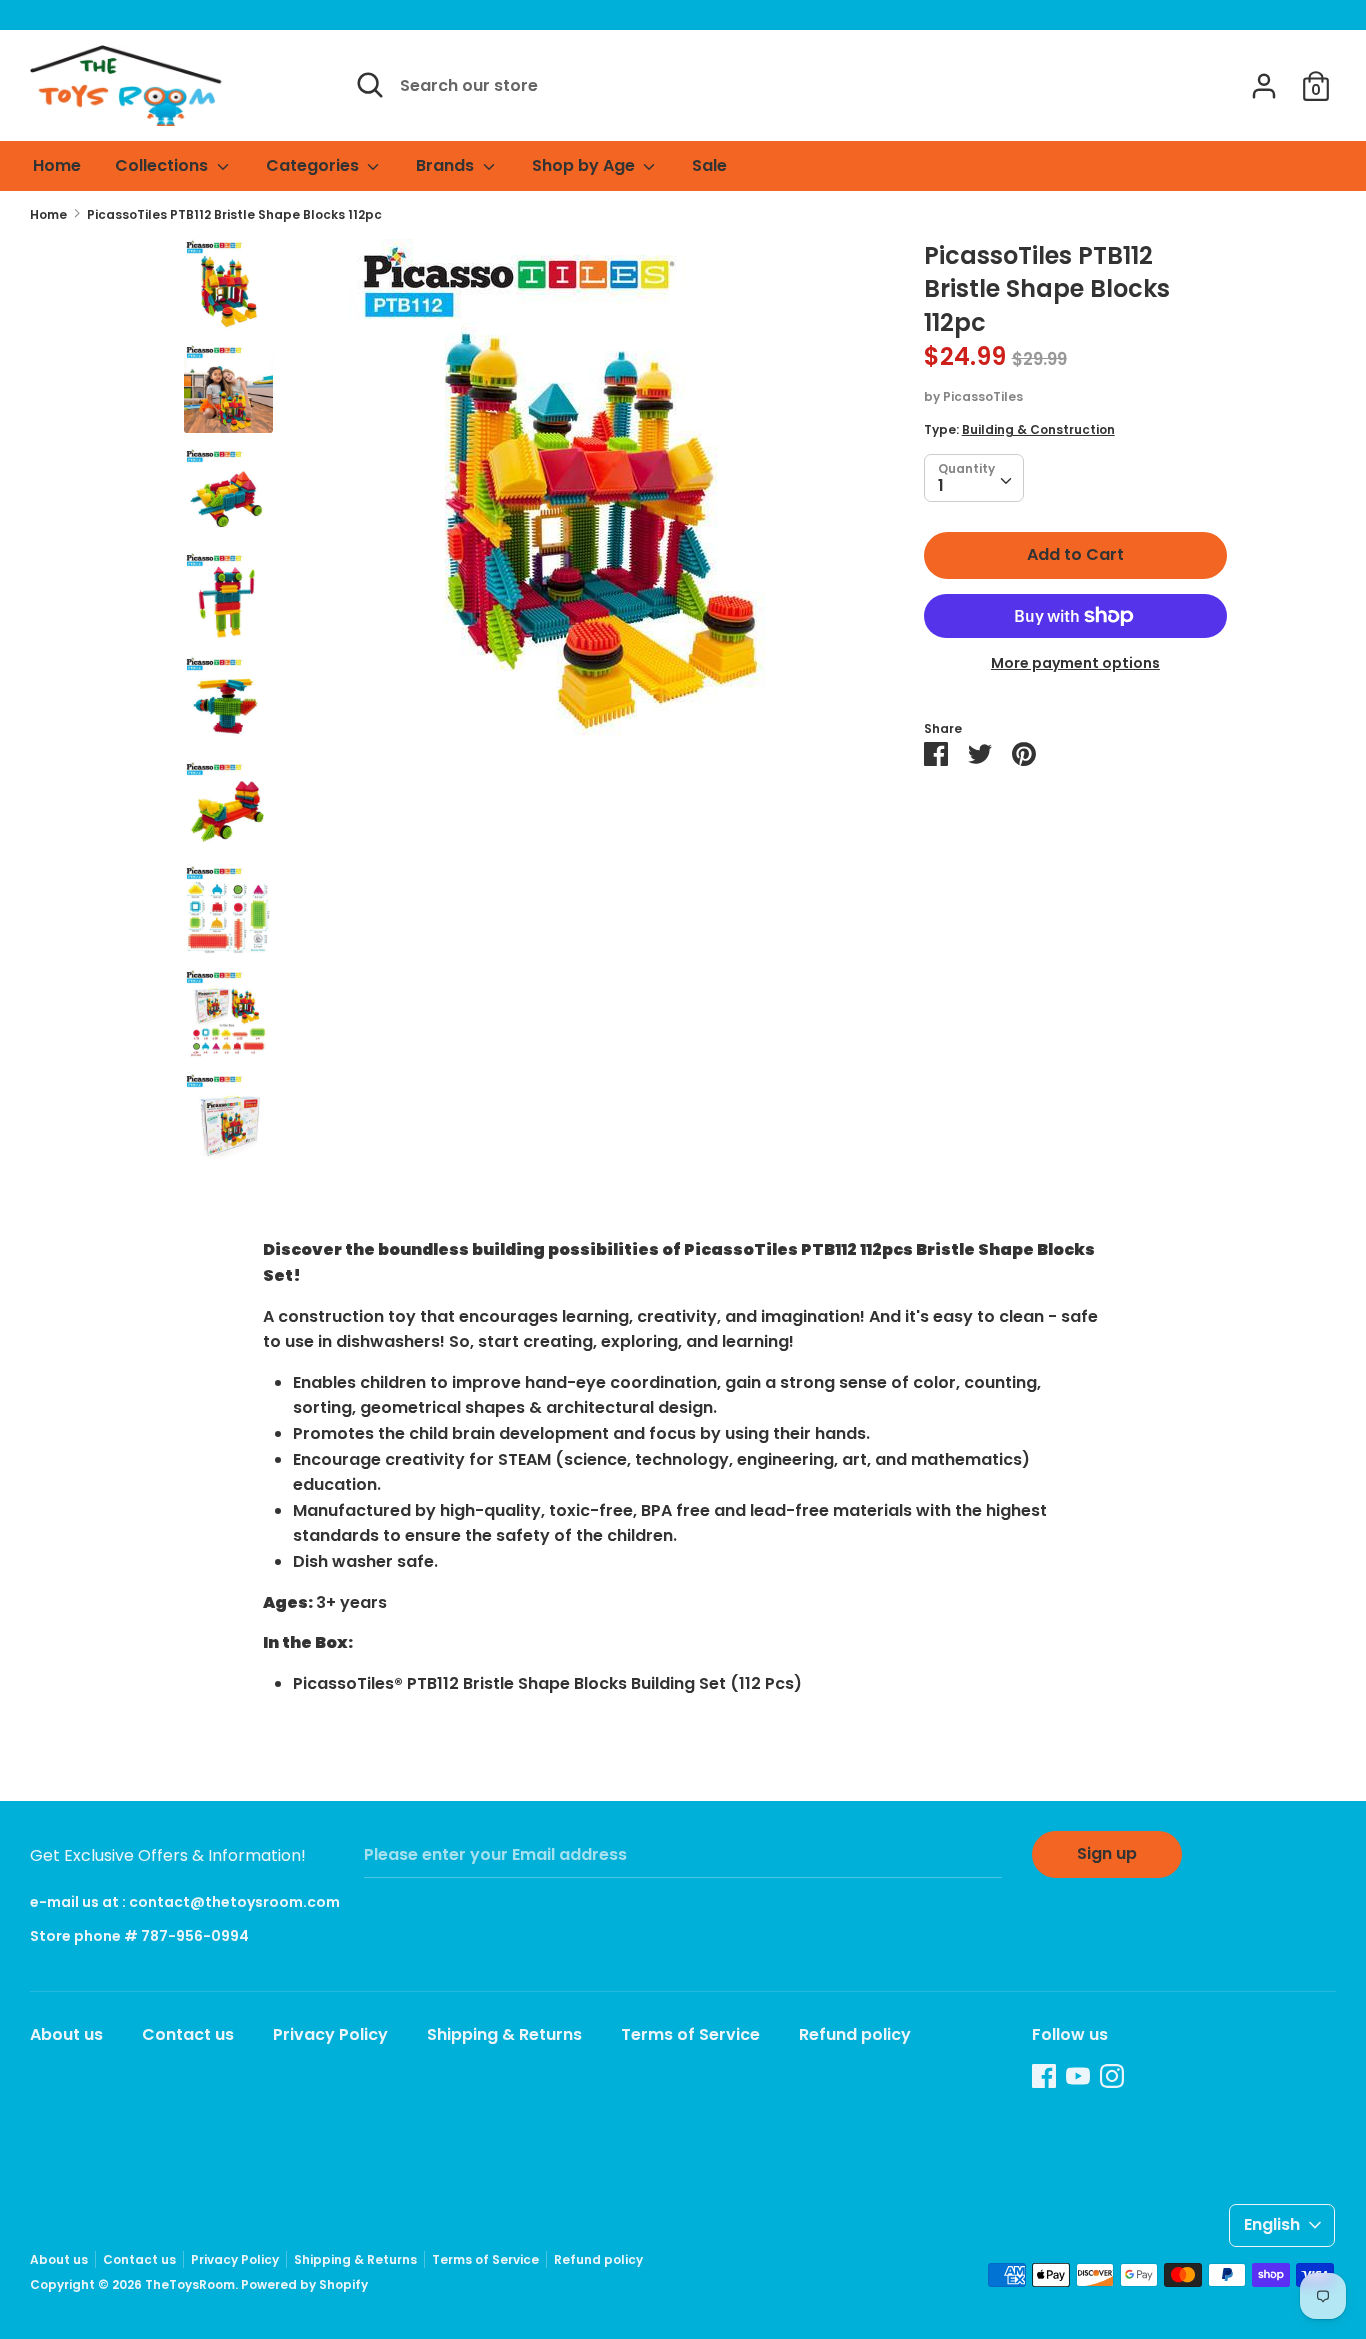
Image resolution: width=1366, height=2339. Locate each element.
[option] (598, 496)
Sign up (1107, 1853)
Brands (447, 165)
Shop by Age (585, 165)
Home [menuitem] (57, 165)
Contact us (188, 2034)
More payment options (1075, 663)
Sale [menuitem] (709, 165)
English (1272, 2224)
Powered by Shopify (304, 2284)
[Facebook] (1044, 2075)
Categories (314, 165)
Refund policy (855, 2034)
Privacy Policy (330, 2034)
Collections (163, 165)
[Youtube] (1078, 2075)
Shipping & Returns (504, 2034)
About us (66, 2034)
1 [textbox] (941, 486)
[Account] (1264, 78)
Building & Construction (1038, 430)
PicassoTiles (983, 397)
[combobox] (974, 479)
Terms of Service (690, 2034)
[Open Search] (370, 85)
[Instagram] (1112, 2075)
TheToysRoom (190, 2284)
